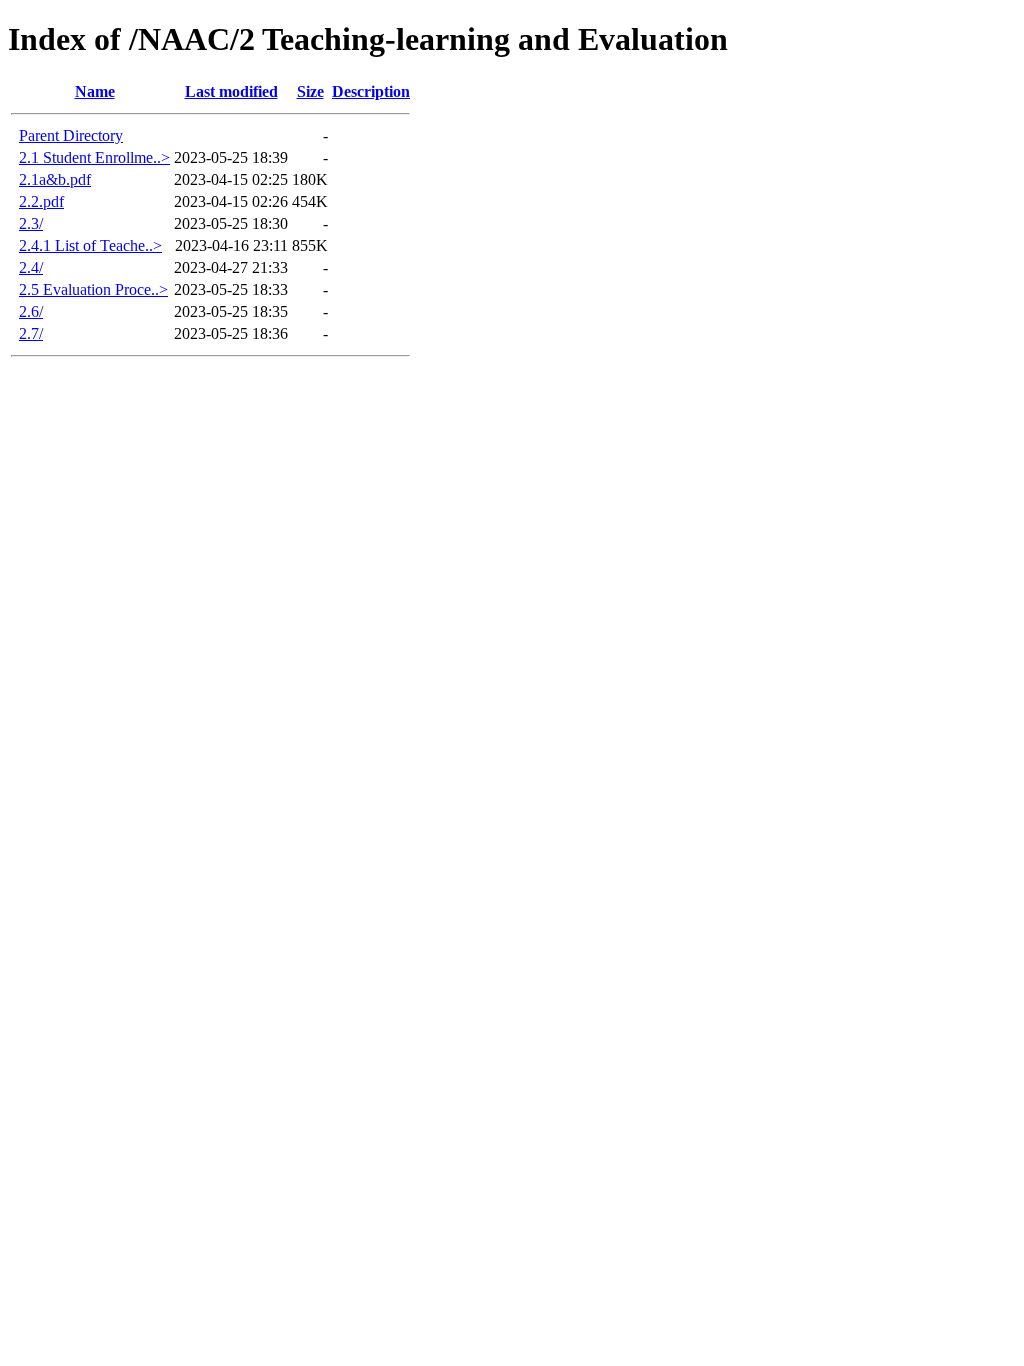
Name (95, 91)
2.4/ (31, 267)
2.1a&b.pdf (55, 179)
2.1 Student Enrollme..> (94, 157)
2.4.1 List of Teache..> (90, 245)
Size (310, 91)
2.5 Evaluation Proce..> (93, 289)
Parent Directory (71, 135)
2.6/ (31, 311)
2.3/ (31, 223)
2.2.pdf (41, 201)
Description (371, 91)
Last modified (231, 91)
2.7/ (31, 333)
